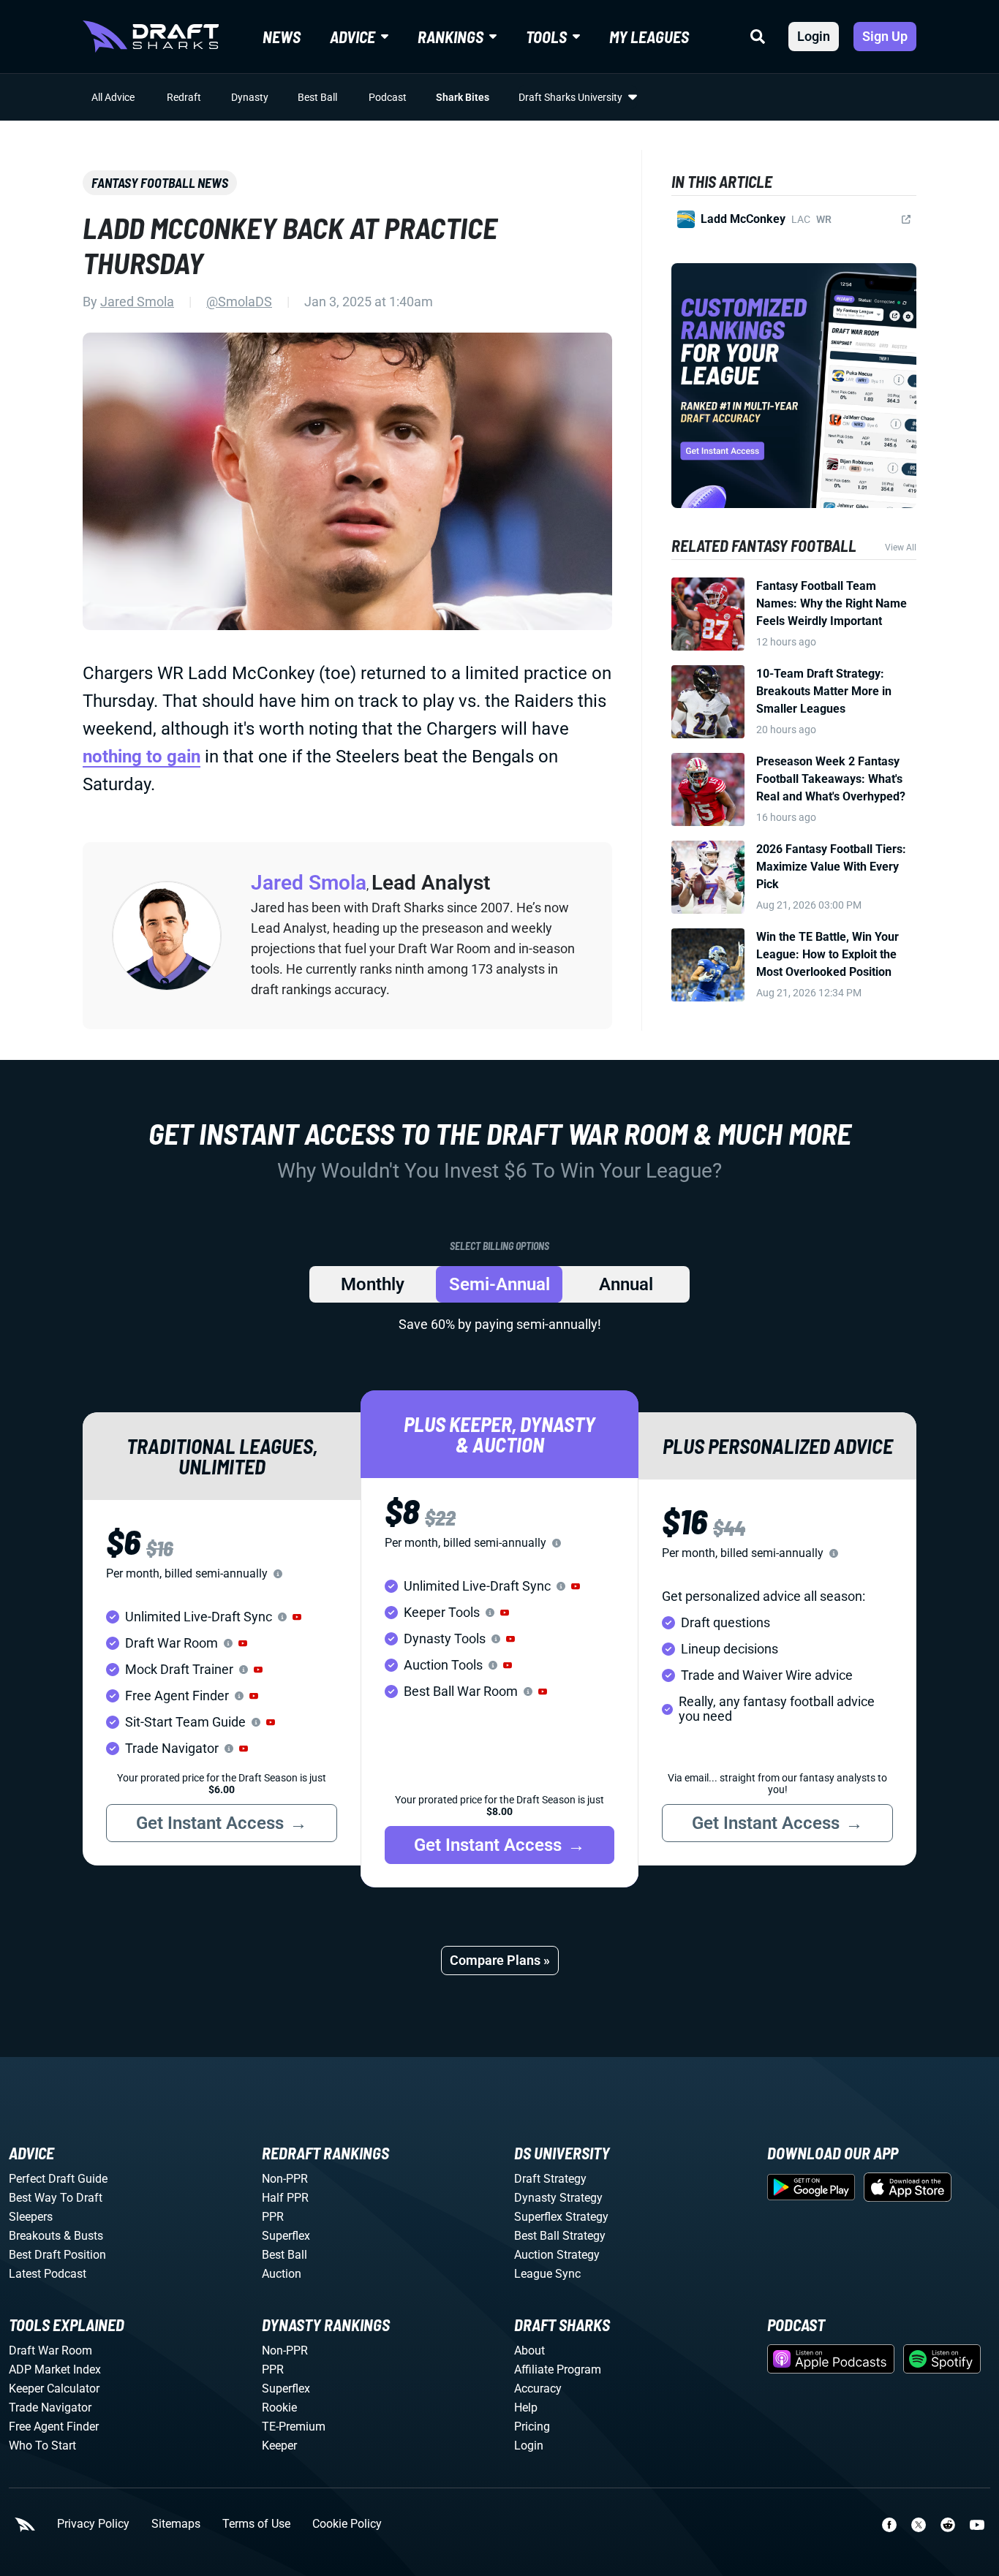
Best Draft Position (57, 2255)
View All (901, 548)
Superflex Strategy (561, 2217)
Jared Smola (137, 302)
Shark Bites (463, 97)
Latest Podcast (48, 2274)
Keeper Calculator (54, 2389)
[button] (297, 1617)
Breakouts (35, 2236)
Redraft (184, 97)
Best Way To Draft (56, 2198)
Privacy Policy (93, 2524)
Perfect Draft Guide (58, 2179)
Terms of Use (256, 2524)
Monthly (373, 1284)
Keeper (279, 2446)
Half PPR (285, 2198)
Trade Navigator (50, 2408)
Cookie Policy (347, 2524)
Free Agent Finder (54, 2427)
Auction (282, 2274)
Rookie (279, 2408)
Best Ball (317, 97)
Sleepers (31, 2217)
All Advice (113, 97)
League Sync (547, 2274)
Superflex (286, 2236)
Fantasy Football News (160, 183)
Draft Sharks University (570, 97)
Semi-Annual (499, 1284)
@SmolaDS (239, 302)
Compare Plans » (500, 1960)
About (529, 2350)
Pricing (532, 2427)
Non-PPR (285, 2179)
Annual (626, 1284)
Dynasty (250, 97)
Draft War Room (50, 2350)
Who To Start (42, 2446)
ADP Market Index (55, 2369)
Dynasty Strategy (558, 2198)
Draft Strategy (550, 2179)
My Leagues (649, 37)
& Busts (83, 2236)
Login (814, 36)
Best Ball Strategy (560, 2236)
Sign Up (885, 36)
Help (526, 2408)
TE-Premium (294, 2427)
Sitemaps (176, 2524)
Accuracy (538, 2389)
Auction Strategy (557, 2255)
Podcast (388, 97)
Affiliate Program (558, 2369)
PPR (273, 2217)
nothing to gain (142, 757)
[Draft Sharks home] (151, 37)
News (282, 37)
